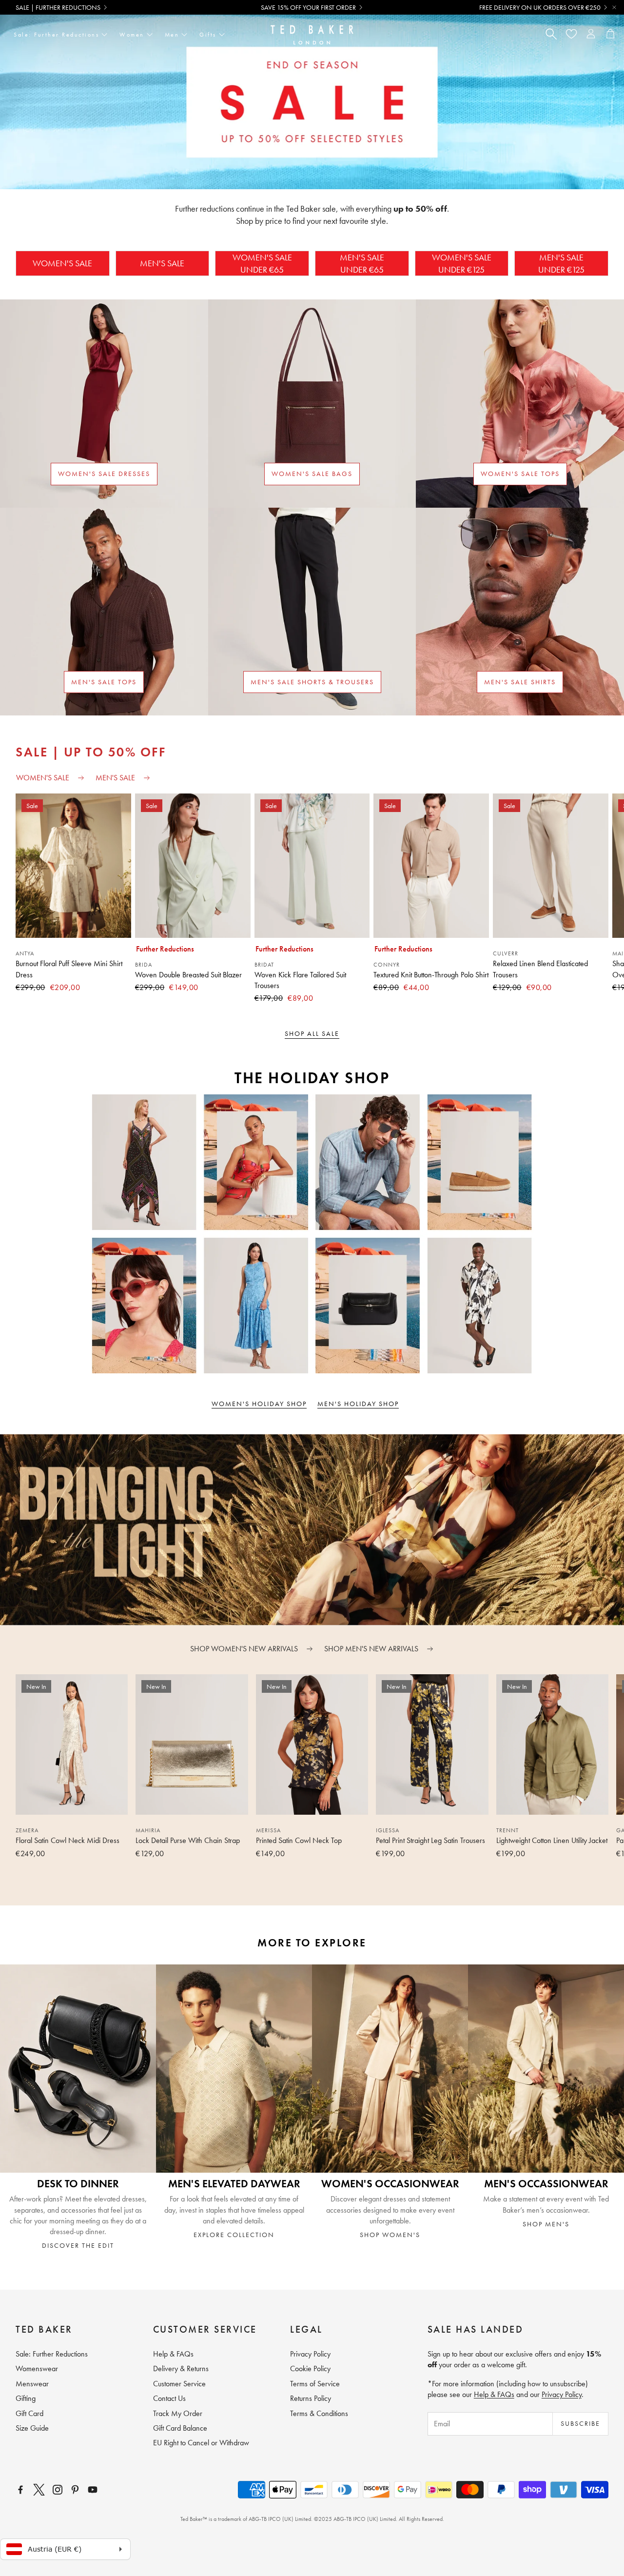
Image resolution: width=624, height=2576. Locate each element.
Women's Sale (62, 263)
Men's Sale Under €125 (561, 263)
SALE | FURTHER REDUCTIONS (58, 7)
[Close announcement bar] (614, 7)
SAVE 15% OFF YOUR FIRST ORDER (308, 7)
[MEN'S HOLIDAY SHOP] (468, 1234)
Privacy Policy (562, 2394)
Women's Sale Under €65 (262, 263)
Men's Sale (162, 263)
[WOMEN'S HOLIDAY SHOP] (156, 1234)
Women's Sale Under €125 (462, 263)
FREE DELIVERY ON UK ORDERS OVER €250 (540, 7)
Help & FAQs (494, 2394)
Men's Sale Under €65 (362, 263)
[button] (296, 1885)
